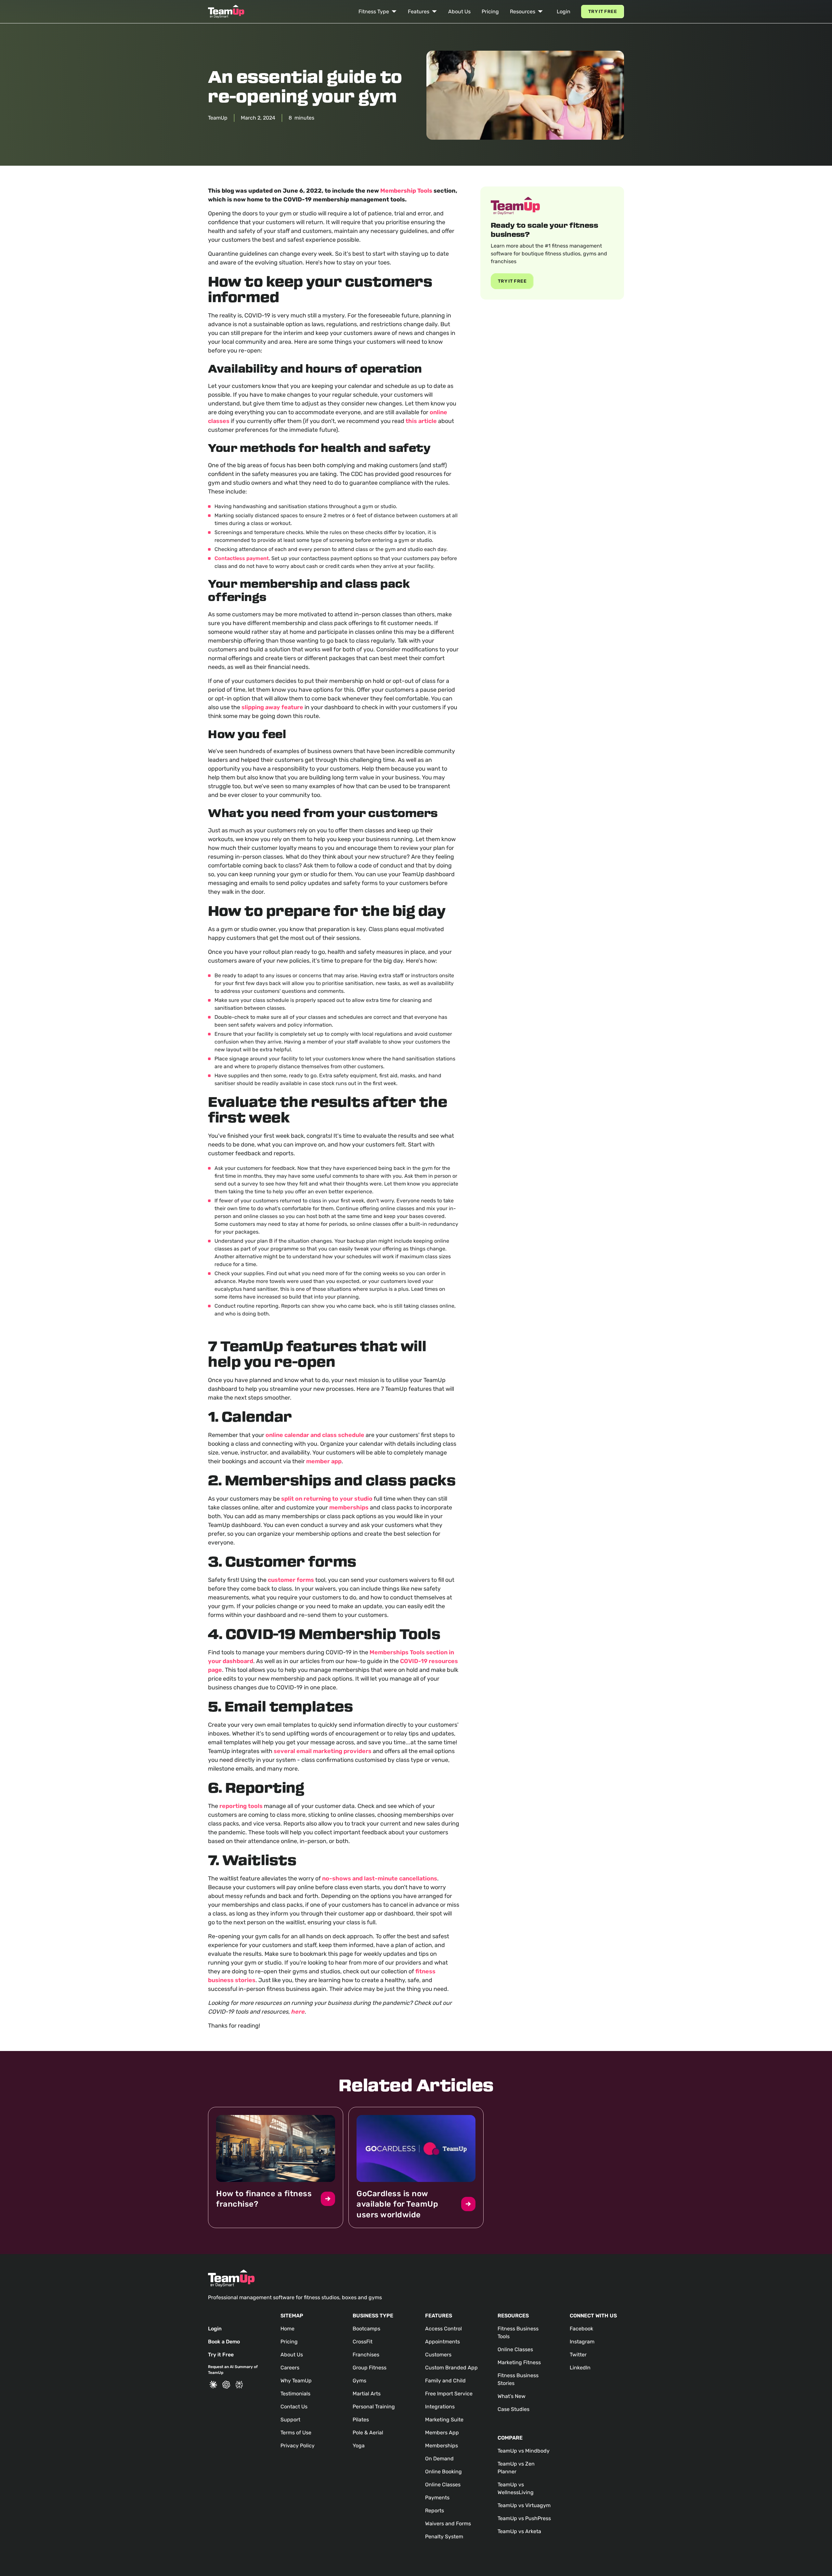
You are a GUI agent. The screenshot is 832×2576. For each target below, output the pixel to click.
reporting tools (241, 1806)
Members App (442, 2433)
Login (564, 12)
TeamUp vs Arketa (519, 2531)
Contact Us (294, 2407)
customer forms (291, 1580)
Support (290, 2420)
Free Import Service (449, 2394)
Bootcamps (366, 2329)
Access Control (443, 2329)
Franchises (366, 2355)
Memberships (442, 2446)
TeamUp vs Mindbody (524, 2451)
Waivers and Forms (448, 2524)
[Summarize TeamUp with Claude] (213, 2385)
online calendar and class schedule (315, 1435)
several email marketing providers (323, 1751)
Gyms (359, 2381)
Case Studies (513, 2409)
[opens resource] (276, 2167)
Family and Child (445, 2381)
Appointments (442, 2342)
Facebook (581, 2329)
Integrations (440, 2407)
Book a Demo (224, 2342)
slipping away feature (272, 707)
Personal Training (374, 2407)
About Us (459, 12)
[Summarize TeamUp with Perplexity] (239, 2385)
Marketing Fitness (519, 2362)
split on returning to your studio (327, 1499)
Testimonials (295, 2394)
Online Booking (443, 2472)
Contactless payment (242, 558)
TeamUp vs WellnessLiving (516, 2488)
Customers (438, 2355)
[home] (226, 12)
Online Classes (443, 2485)
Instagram (582, 2342)
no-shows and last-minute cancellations (380, 1878)
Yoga (359, 2446)
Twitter (578, 2355)
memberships (349, 1507)
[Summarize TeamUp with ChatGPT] (226, 2385)
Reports (435, 2511)
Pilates (361, 2420)
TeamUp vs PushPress (524, 2518)
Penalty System (444, 2537)
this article (421, 421)
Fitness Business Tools (518, 2332)
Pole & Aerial (368, 2433)
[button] (378, 12)
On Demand (439, 2459)
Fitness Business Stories (518, 2379)
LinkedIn (580, 2368)
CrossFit (363, 2342)
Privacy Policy (298, 2446)
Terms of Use (296, 2433)
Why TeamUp (296, 2381)
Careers (290, 2368)
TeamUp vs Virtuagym (524, 2505)
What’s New (512, 2396)
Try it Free (603, 12)
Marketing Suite (444, 2420)
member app (324, 1461)
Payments (437, 2498)
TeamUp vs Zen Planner (516, 2468)
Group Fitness (370, 2368)
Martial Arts (367, 2394)
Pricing (490, 12)
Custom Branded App (451, 2368)
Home (287, 2329)
